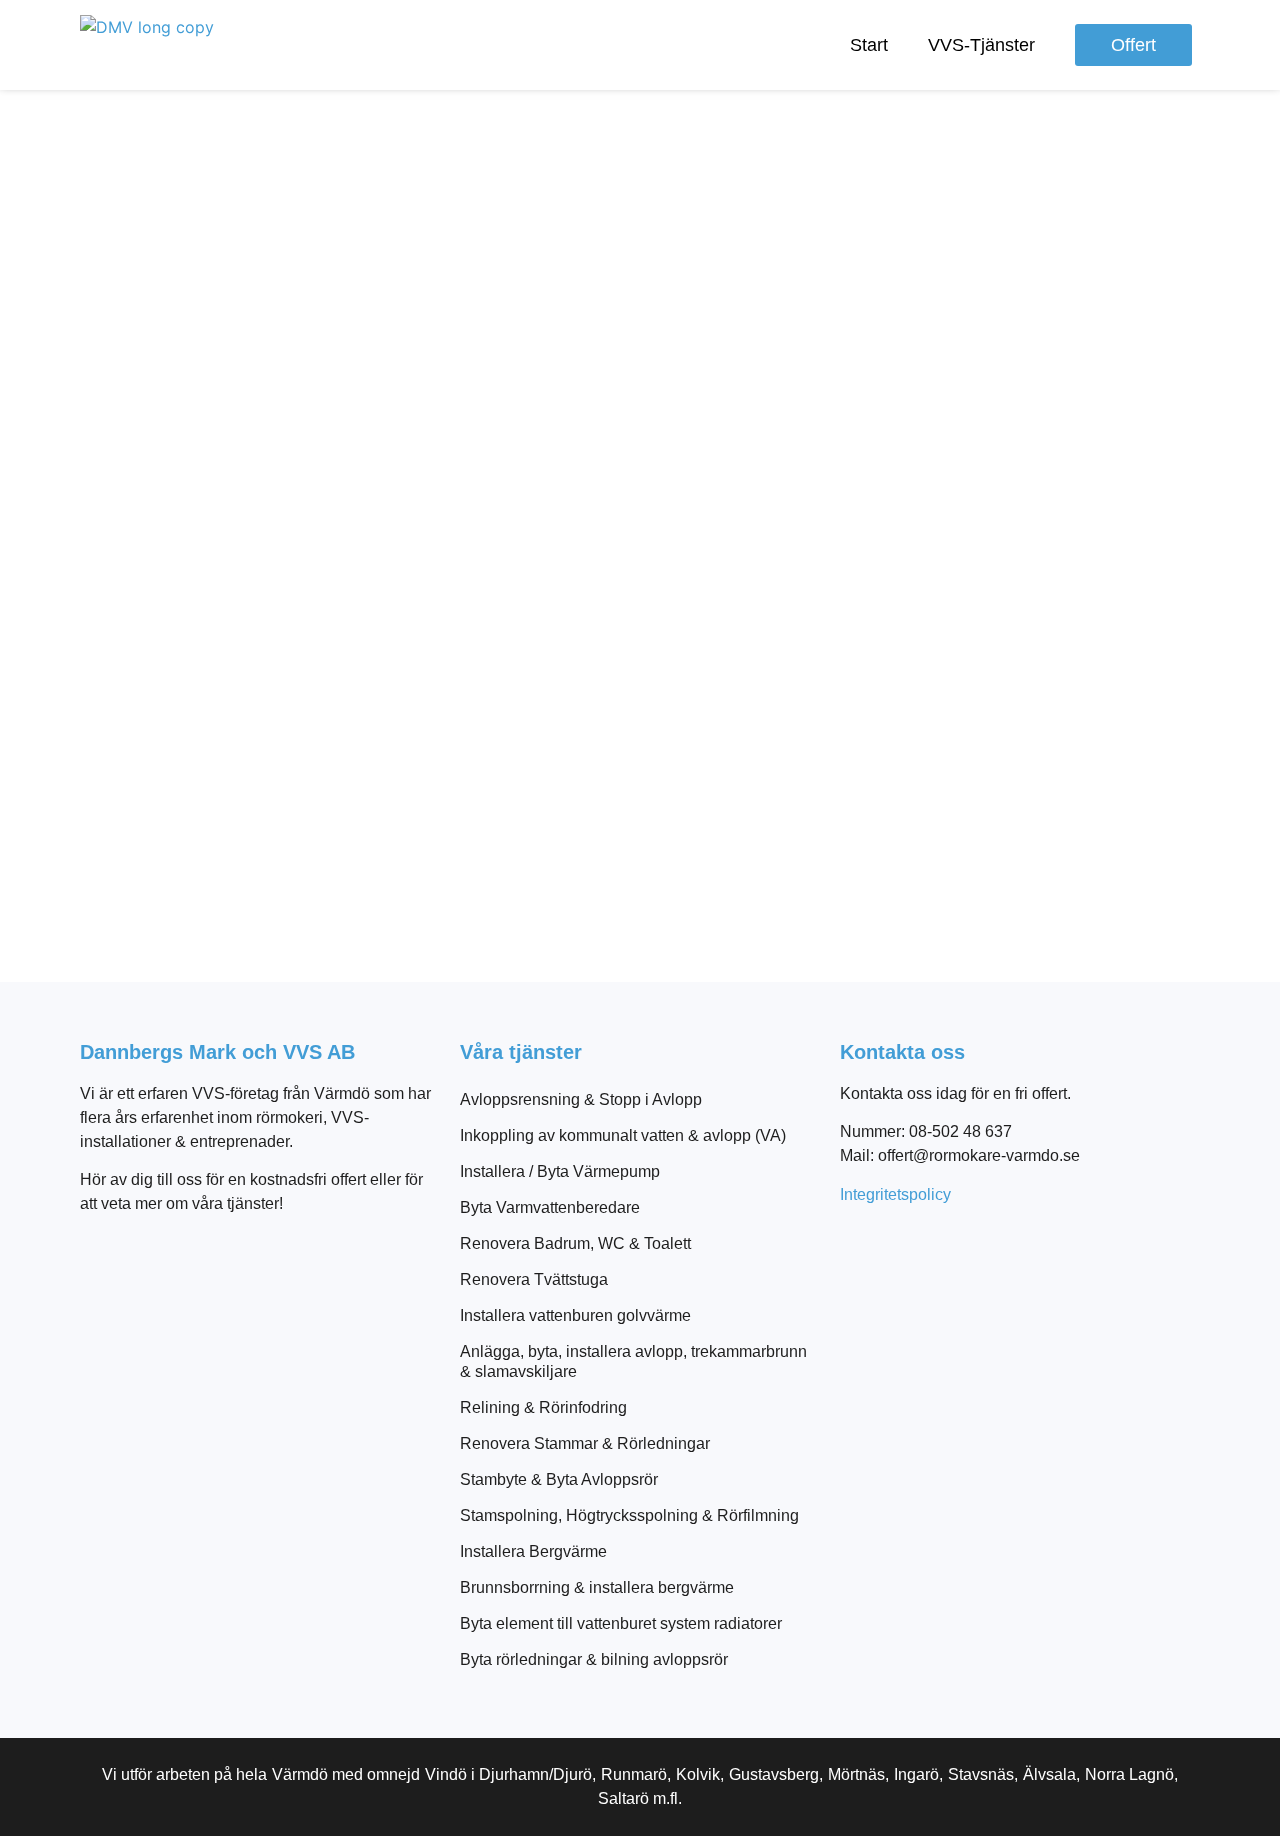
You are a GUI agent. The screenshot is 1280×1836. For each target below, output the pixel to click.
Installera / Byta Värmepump (560, 1171)
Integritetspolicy (895, 1194)
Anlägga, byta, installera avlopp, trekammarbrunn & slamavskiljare (633, 1361)
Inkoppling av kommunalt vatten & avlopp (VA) (623, 1135)
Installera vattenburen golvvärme (575, 1315)
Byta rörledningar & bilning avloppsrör (594, 1659)
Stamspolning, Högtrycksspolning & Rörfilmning (629, 1515)
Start (869, 45)
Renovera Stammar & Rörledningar (585, 1443)
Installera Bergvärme (533, 1551)
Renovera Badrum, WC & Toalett (575, 1243)
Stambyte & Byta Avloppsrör (559, 1479)
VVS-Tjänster (981, 45)
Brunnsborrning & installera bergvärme (597, 1587)
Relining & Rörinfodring (543, 1407)
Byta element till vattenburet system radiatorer (621, 1623)
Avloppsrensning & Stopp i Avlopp (581, 1099)
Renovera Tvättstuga (534, 1279)
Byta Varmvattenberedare (550, 1207)
